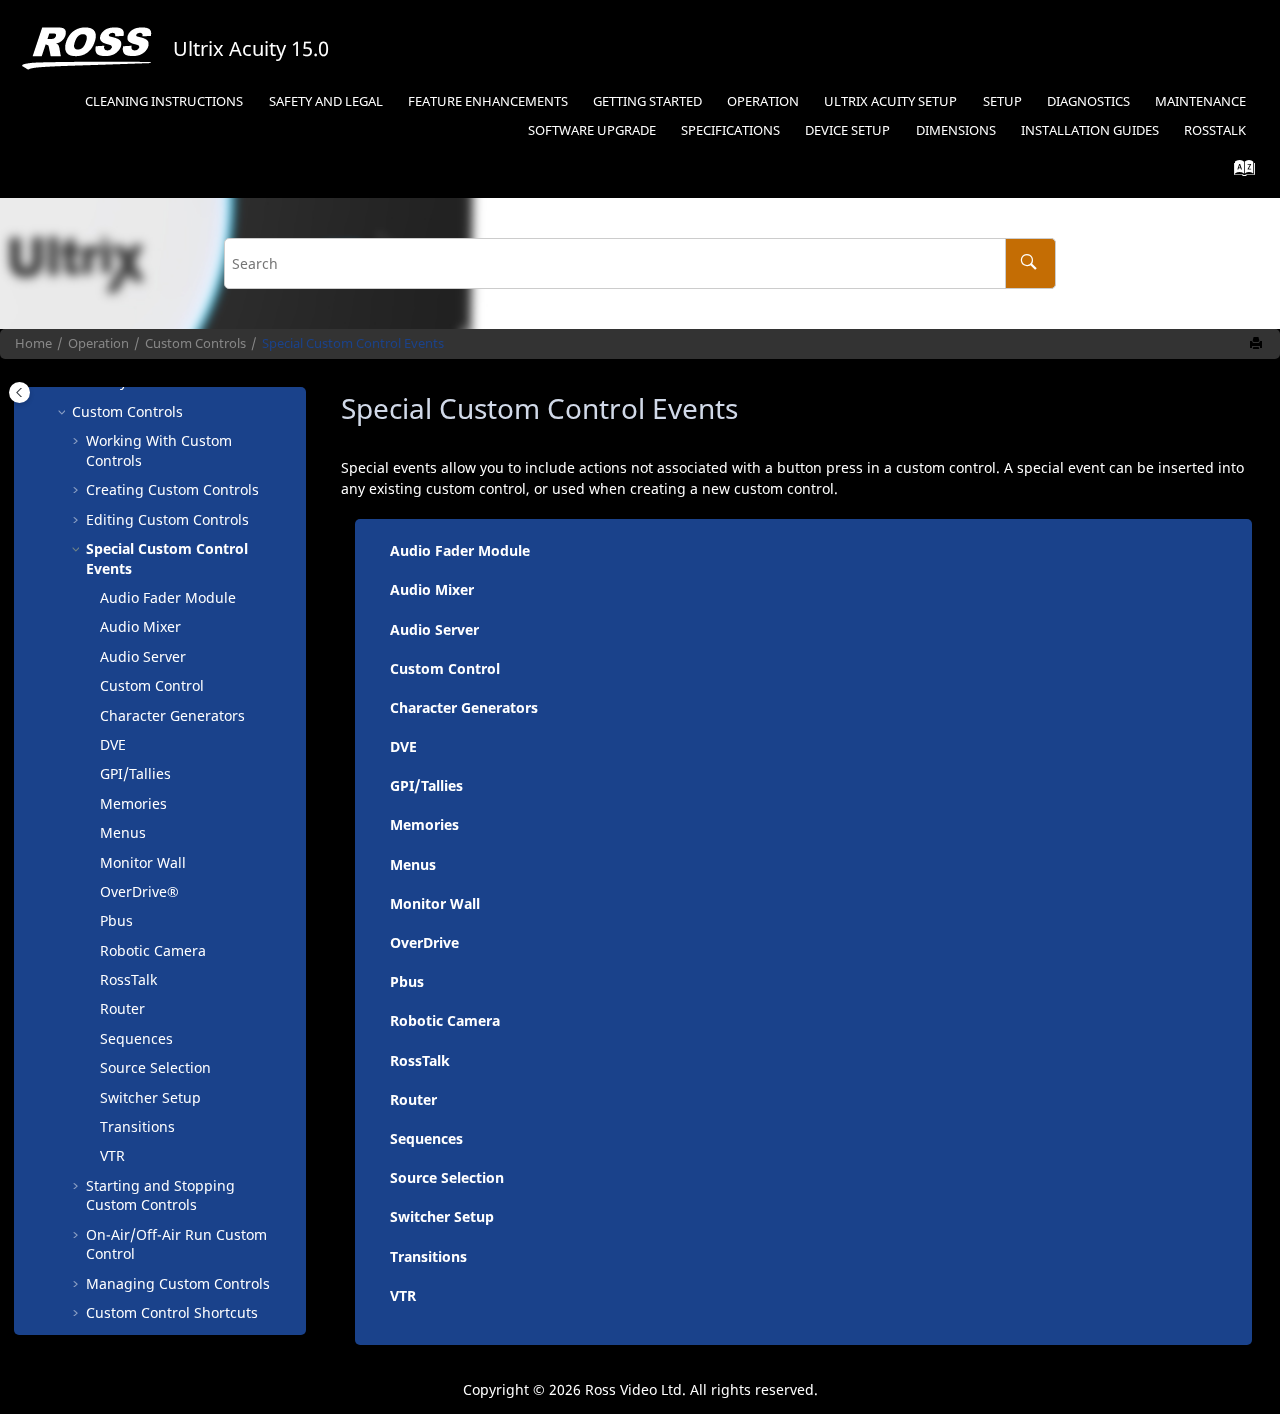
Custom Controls (195, 343)
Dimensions (956, 130)
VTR (112, 1155)
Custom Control (152, 685)
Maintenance (1200, 101)
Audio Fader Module (168, 597)
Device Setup (847, 130)
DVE (113, 744)
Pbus (116, 920)
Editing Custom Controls (167, 519)
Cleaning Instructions (164, 101)
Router (122, 1008)
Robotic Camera (153, 950)
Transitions (137, 1126)
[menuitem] (164, 102)
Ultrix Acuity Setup (890, 101)
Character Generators (172, 715)
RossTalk (1215, 130)
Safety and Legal (326, 101)
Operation (763, 101)
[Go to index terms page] (1238, 172)
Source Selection (155, 1067)
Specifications (730, 130)
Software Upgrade (592, 130)
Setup (1002, 101)
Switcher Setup (150, 1097)
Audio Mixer (140, 626)
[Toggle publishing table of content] (19, 392)
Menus (123, 832)
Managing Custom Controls (178, 1283)
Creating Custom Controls (172, 489)
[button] (64, 412)
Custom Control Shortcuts (172, 1312)
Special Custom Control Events (353, 343)
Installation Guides (1090, 130)
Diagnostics (1088, 101)
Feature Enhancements (488, 101)
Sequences (136, 1038)
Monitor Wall (143, 862)
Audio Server (143, 656)
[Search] (1030, 263)
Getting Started (647, 101)
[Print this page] (1258, 344)
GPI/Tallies (135, 773)
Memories (133, 803)
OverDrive (424, 942)
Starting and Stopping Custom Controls (160, 1195)
